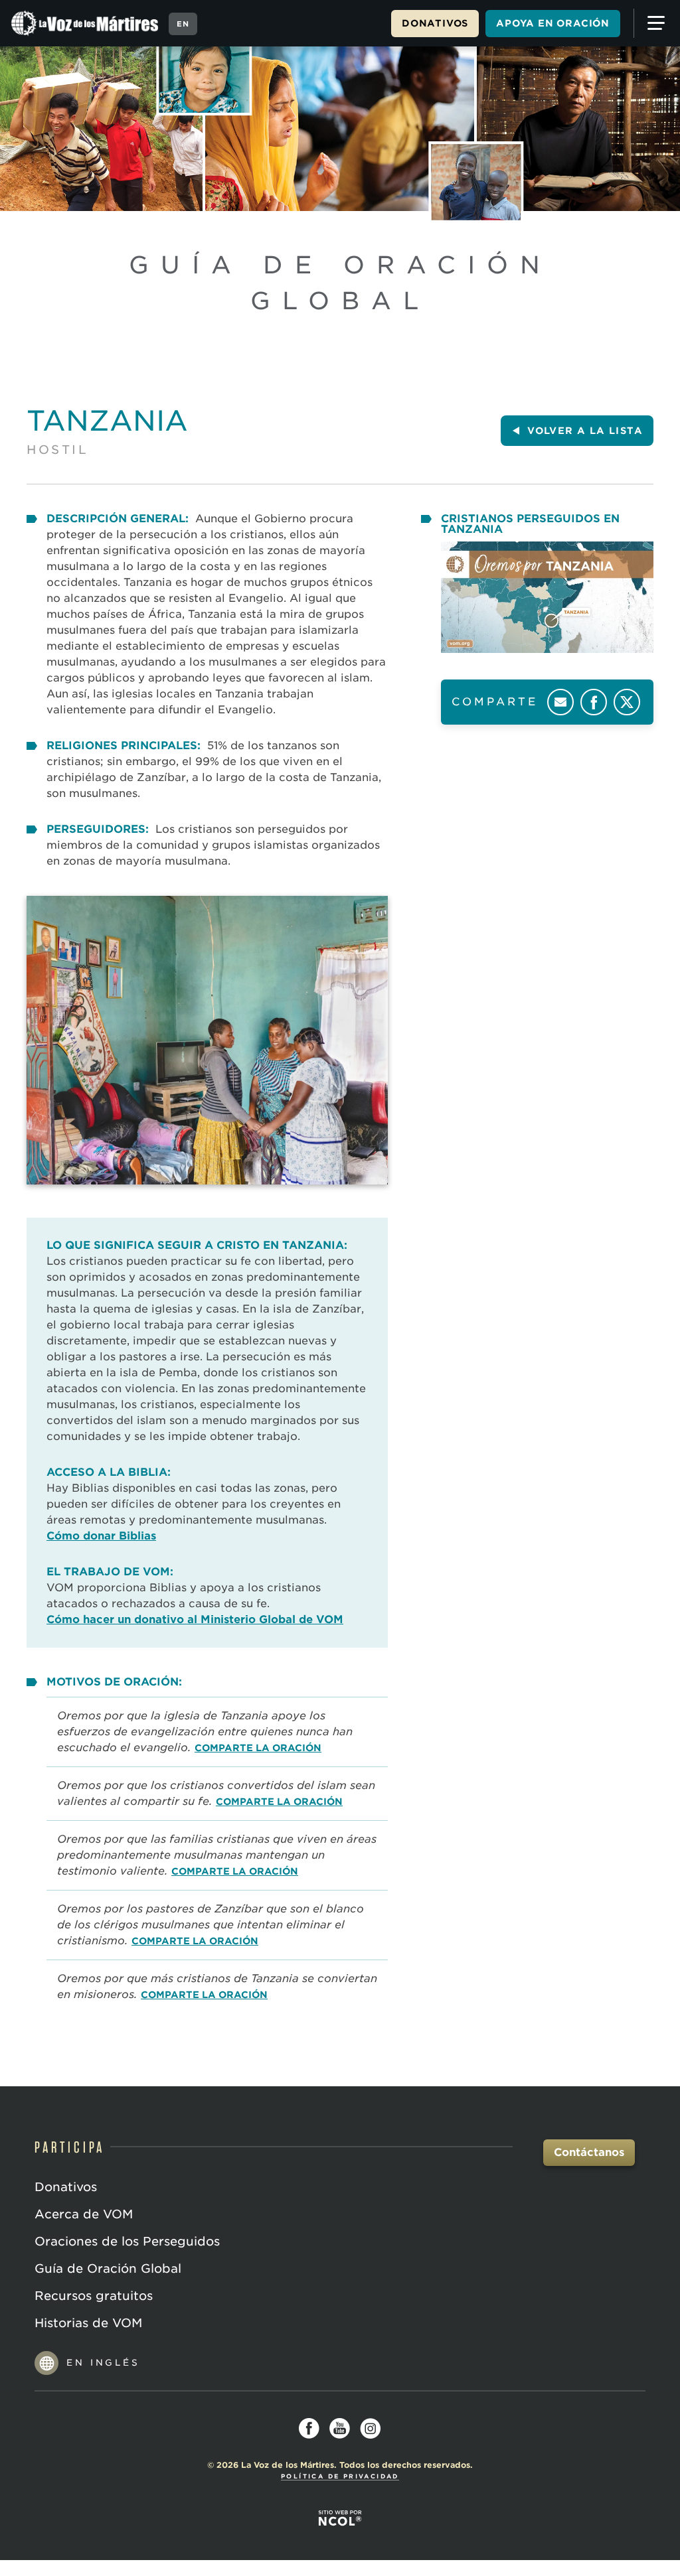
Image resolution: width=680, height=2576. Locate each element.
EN (183, 24)
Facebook (594, 702)
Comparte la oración (258, 1748)
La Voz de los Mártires (86, 23)
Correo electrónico (560, 702)
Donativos (435, 23)
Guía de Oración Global (108, 2268)
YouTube (340, 2429)
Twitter (627, 702)
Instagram (371, 2429)
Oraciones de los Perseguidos (127, 2241)
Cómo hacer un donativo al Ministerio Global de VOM (195, 1619)
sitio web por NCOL (340, 2518)
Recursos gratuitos (94, 2296)
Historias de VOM (88, 2323)
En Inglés (103, 2363)
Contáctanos (589, 2152)
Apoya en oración (553, 23)
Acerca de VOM (84, 2214)
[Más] (653, 23)
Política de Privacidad (340, 2476)
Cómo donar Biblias (101, 1536)
